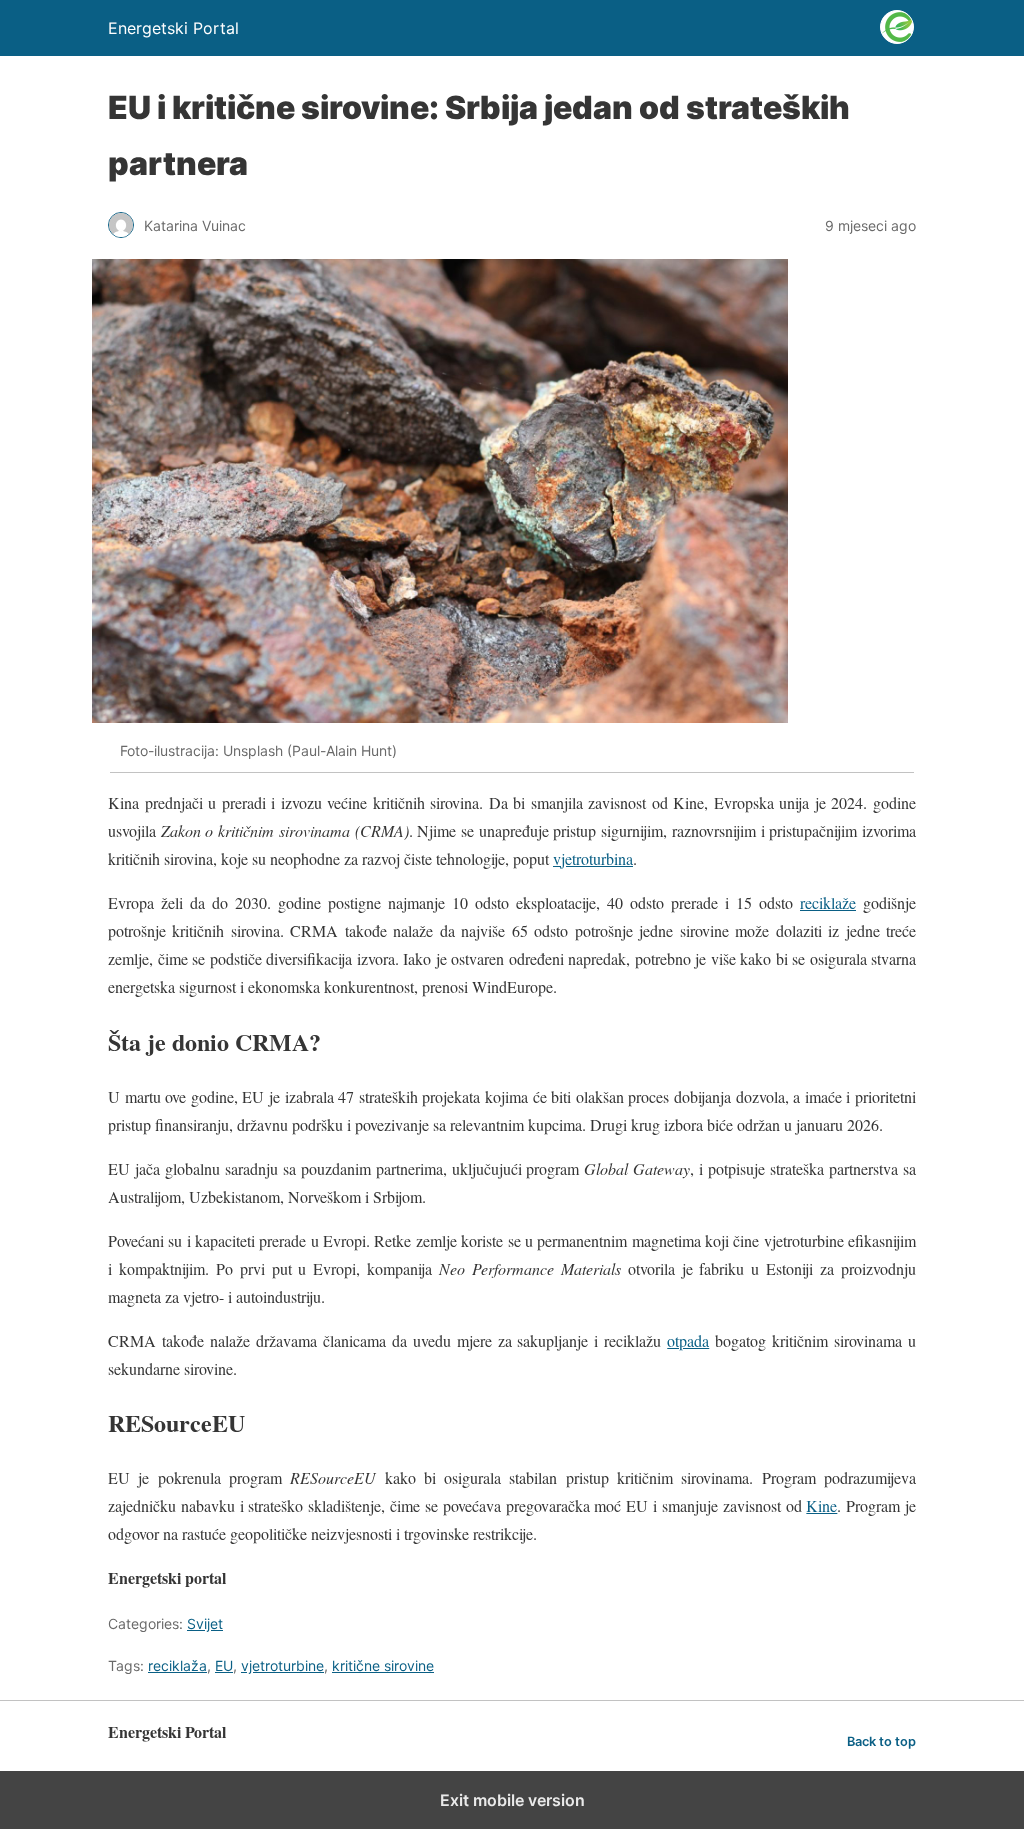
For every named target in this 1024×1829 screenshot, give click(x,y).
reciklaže (828, 902)
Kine (821, 1505)
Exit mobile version (512, 1800)
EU (224, 1665)
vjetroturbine (282, 1665)
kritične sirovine (383, 1665)
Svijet (205, 1623)
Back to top (881, 1741)
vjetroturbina (593, 858)
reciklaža (177, 1665)
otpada (688, 1340)
